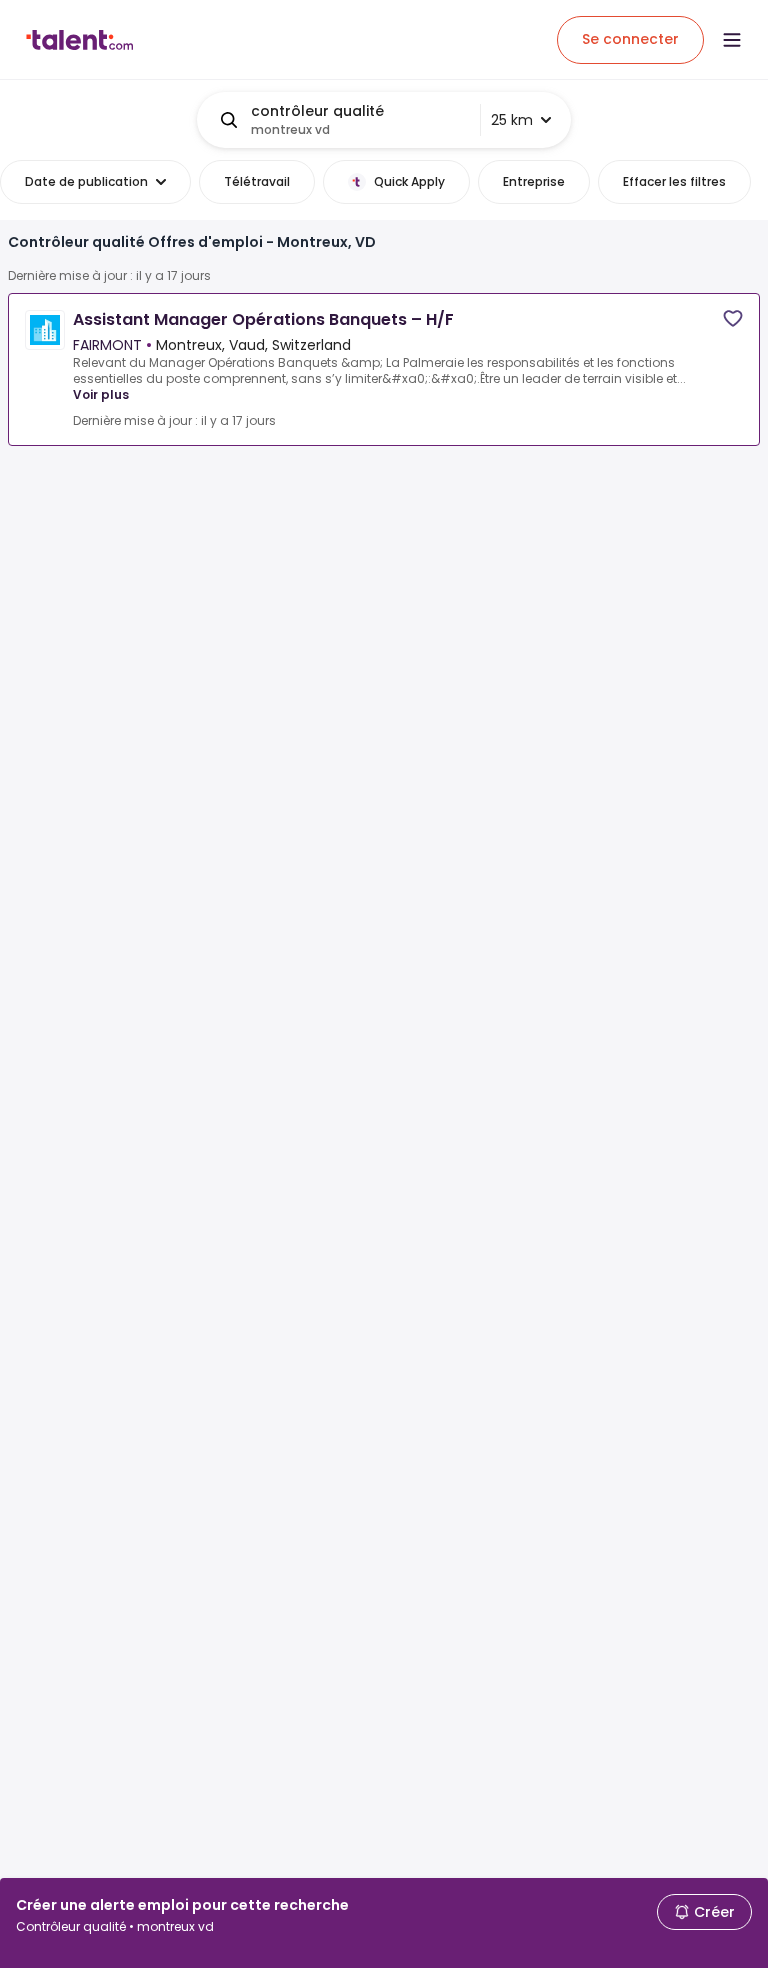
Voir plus (101, 394)
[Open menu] (732, 40)
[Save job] (733, 318)
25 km (512, 120)
